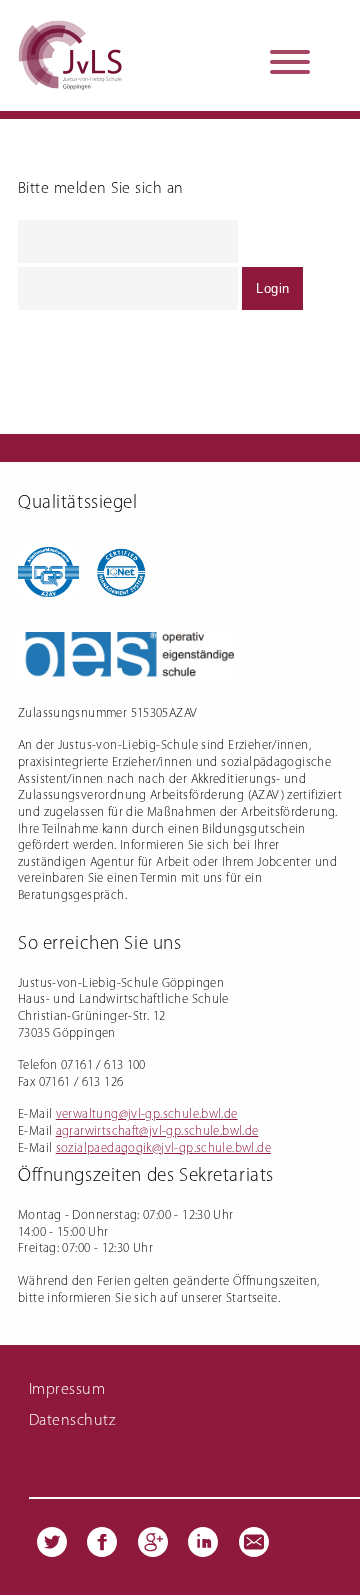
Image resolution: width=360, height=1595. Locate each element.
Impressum (67, 1390)
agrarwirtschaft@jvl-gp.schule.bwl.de (157, 1131)
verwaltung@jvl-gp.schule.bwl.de (147, 1114)
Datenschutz (72, 1421)
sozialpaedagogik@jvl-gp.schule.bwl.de (163, 1148)
